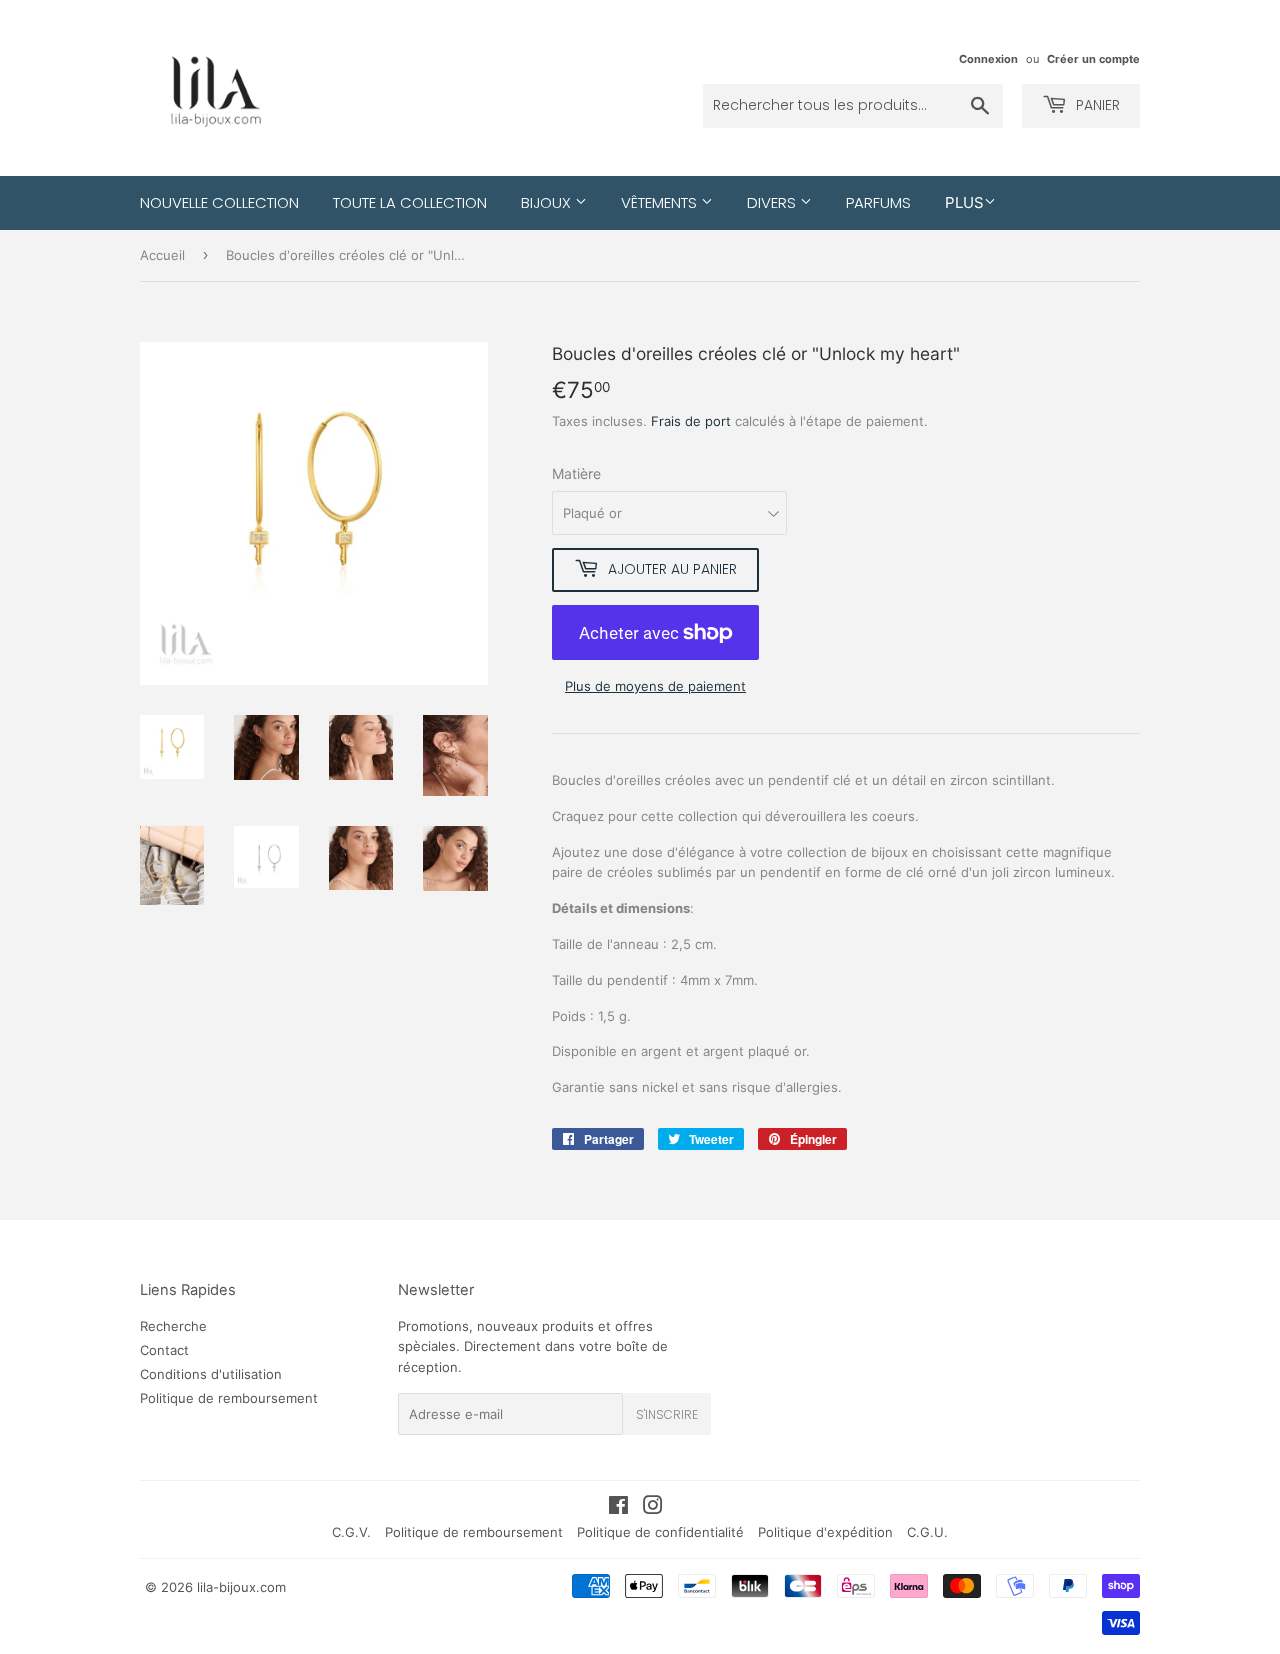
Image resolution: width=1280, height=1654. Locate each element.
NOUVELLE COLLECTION (219, 202)
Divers (773, 202)
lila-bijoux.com (241, 1587)
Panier (1096, 105)
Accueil (162, 255)
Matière (576, 473)
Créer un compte (1093, 59)
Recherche (173, 1326)
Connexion (988, 59)
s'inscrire (667, 1414)
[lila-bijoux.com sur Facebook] (618, 1508)
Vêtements (661, 202)
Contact (164, 1350)
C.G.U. (927, 1532)
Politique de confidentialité (660, 1532)
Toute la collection (410, 202)
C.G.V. (351, 1532)
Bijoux (548, 202)
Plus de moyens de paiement (655, 686)
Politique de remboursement (229, 1398)
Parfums (878, 202)
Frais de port (691, 421)
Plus (964, 202)
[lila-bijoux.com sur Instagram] (653, 1508)
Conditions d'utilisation (211, 1374)
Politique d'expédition (825, 1532)
